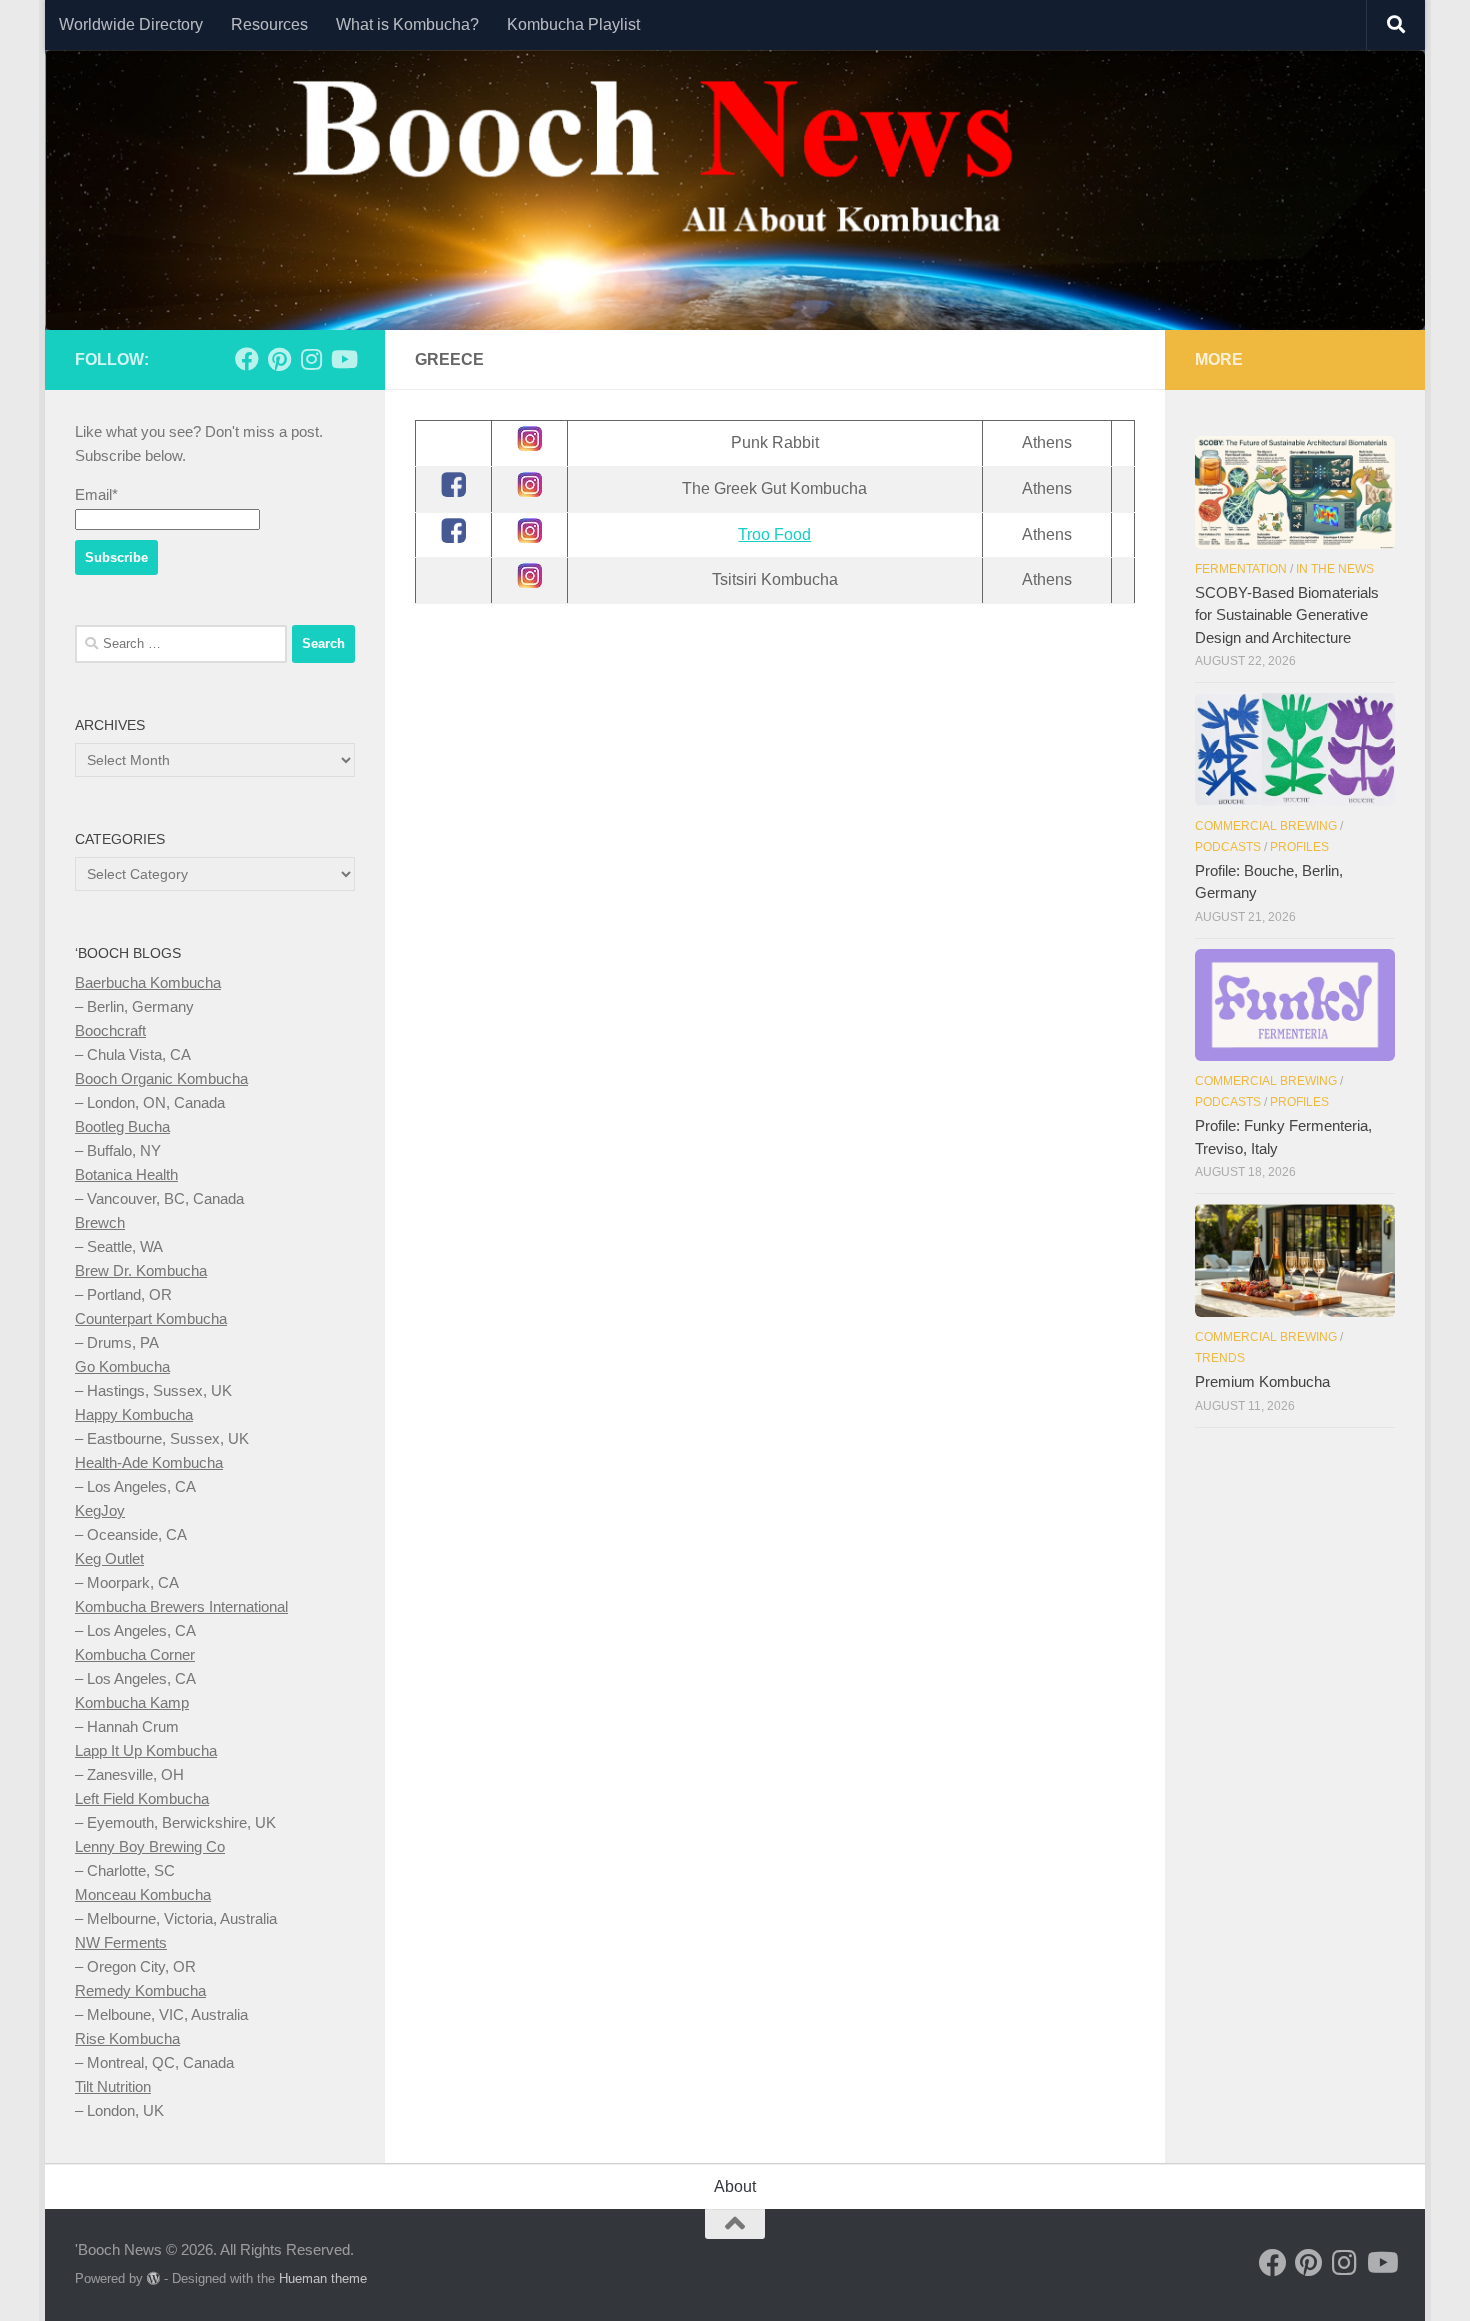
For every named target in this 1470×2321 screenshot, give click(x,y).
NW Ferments (121, 1942)
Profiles (1299, 847)
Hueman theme (323, 2278)
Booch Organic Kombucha (161, 1078)
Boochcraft (110, 1030)
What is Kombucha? (407, 24)
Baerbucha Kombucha (148, 982)
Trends (1220, 1358)
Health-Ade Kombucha (149, 1462)
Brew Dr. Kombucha (141, 1270)
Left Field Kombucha (142, 1798)
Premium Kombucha (1262, 1381)
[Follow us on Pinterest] (279, 359)
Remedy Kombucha (140, 1990)
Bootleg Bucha (122, 1126)
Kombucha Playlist (573, 24)
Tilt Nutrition (113, 2086)
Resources (269, 24)
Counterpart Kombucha (151, 1318)
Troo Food (774, 534)
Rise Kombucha (127, 2038)
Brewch (100, 1222)
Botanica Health (126, 1174)
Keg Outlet (109, 1558)
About (735, 2186)
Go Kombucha (122, 1366)
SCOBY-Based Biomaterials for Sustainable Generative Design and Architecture (1287, 615)
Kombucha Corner (135, 1654)
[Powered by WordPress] (153, 2278)
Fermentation (1241, 569)
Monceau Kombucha (143, 1894)
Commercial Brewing (1266, 826)
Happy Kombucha (134, 1414)
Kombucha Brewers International (181, 1606)
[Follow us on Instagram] (311, 359)
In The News (1335, 569)
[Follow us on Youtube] (343, 359)
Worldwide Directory (131, 24)
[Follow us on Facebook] (247, 359)
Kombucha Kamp (132, 1702)
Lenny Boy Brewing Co (150, 1846)
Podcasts (1228, 847)
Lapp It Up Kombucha (146, 1750)
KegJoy (100, 1510)
